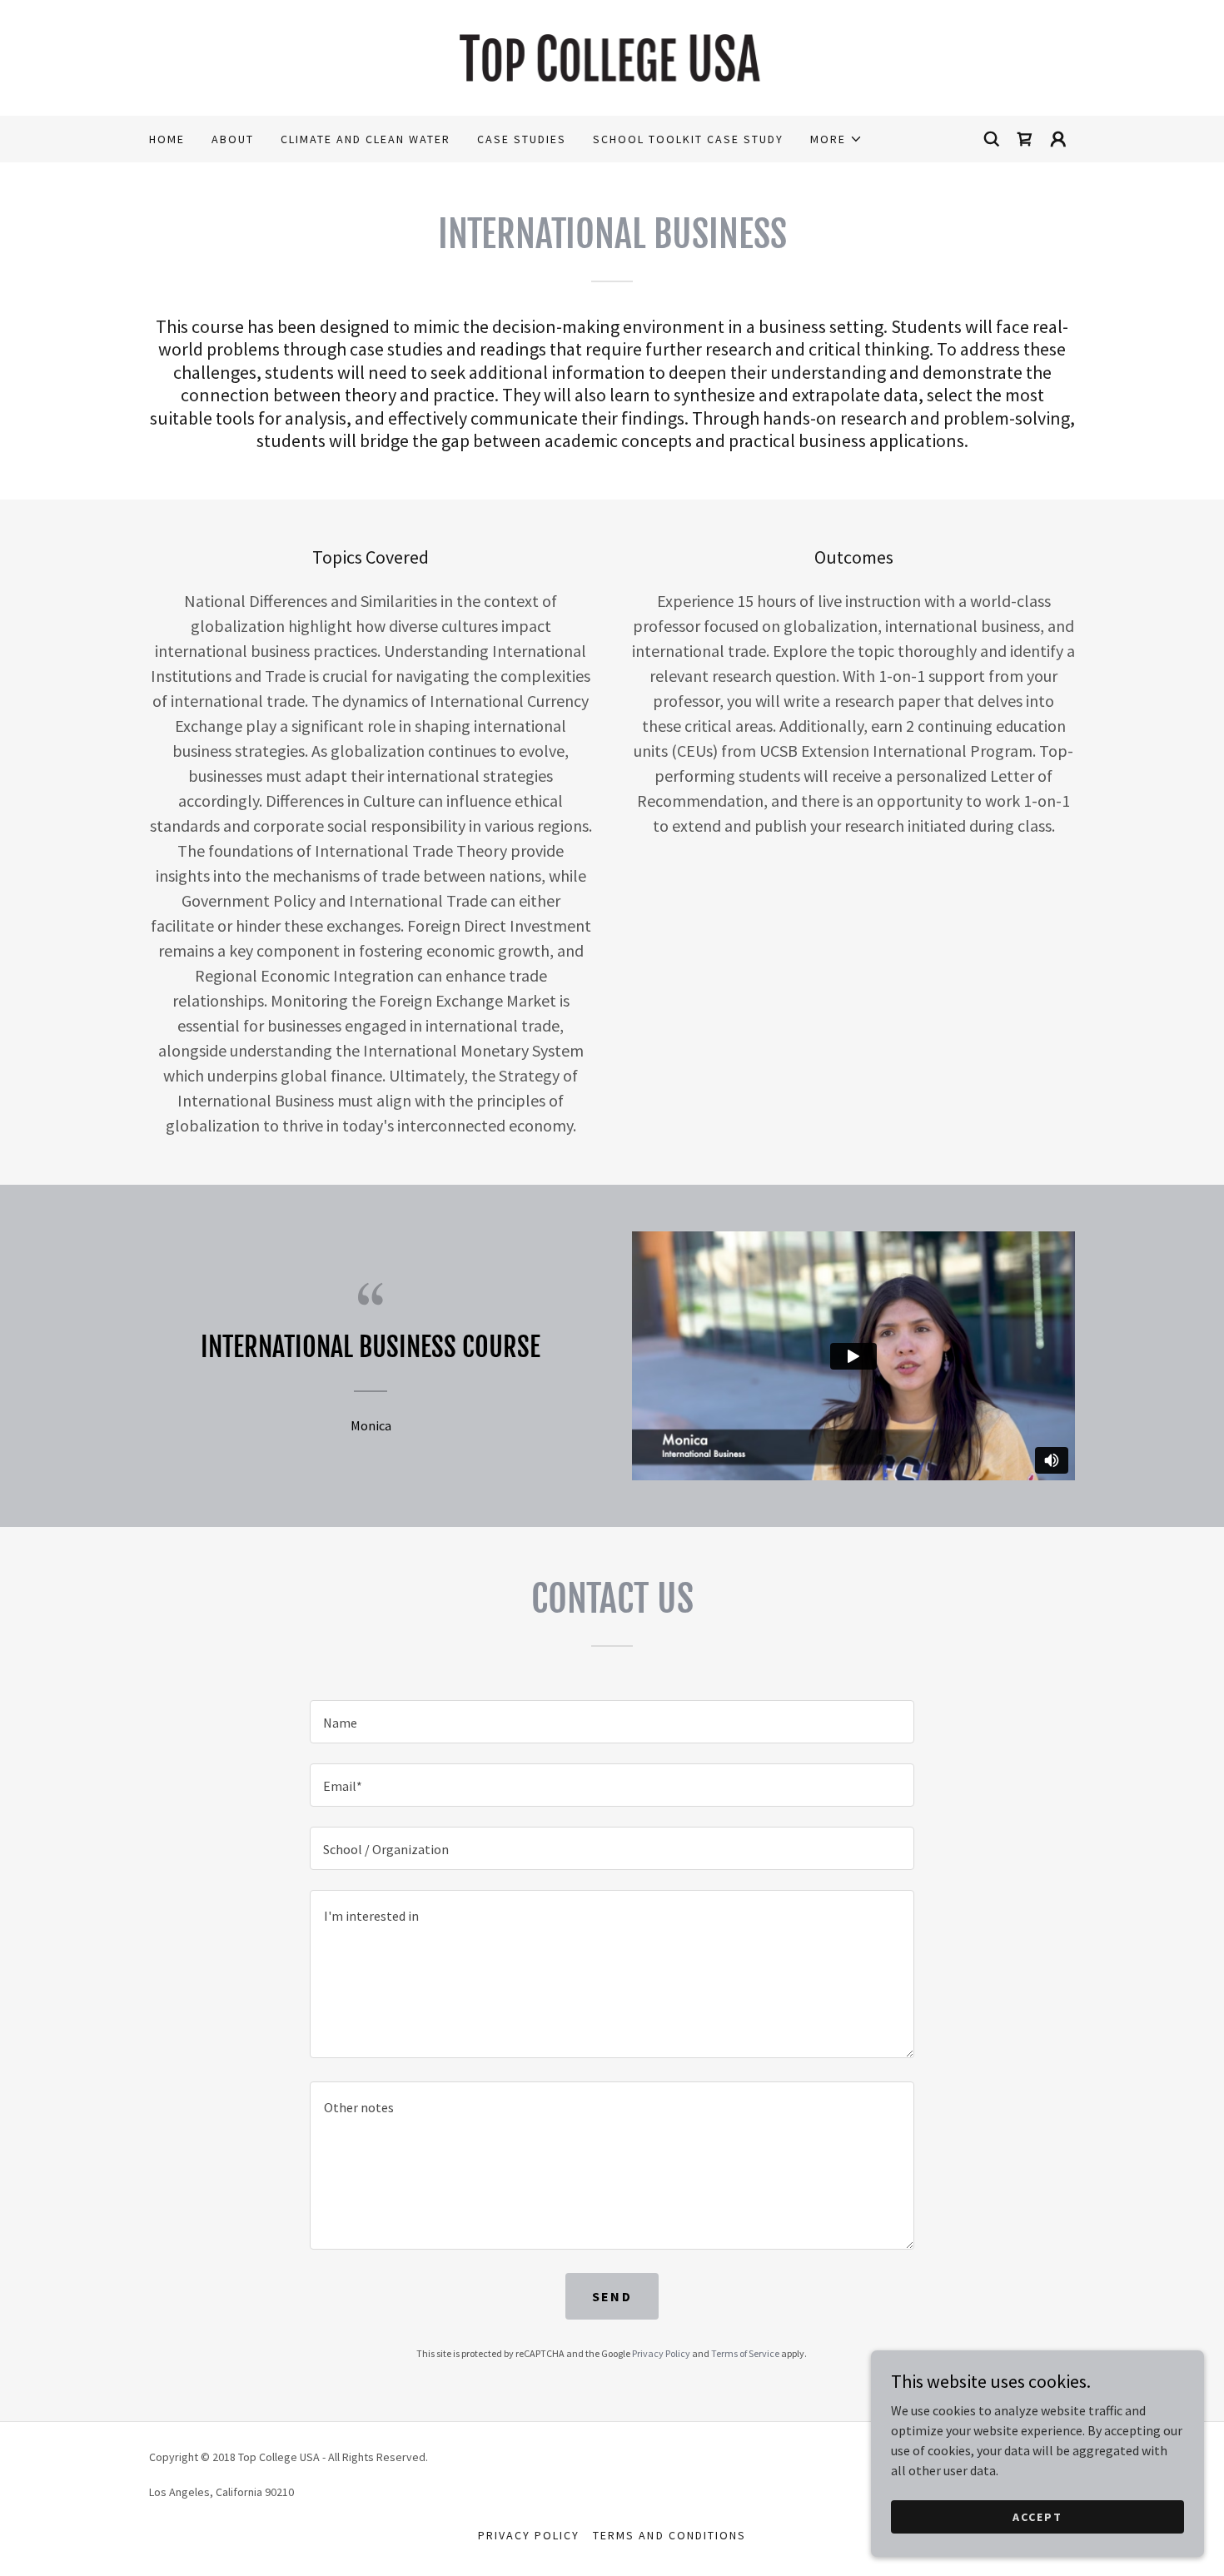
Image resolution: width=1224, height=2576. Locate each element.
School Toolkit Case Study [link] (688, 139)
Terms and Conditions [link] (669, 2535)
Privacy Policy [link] (661, 2353)
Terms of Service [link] (745, 2353)
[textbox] (612, 1722)
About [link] (233, 139)
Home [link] (167, 139)
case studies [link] (522, 139)
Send (612, 2296)
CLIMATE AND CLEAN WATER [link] (366, 139)
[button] (836, 139)
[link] (612, 56)
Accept (1037, 2516)
